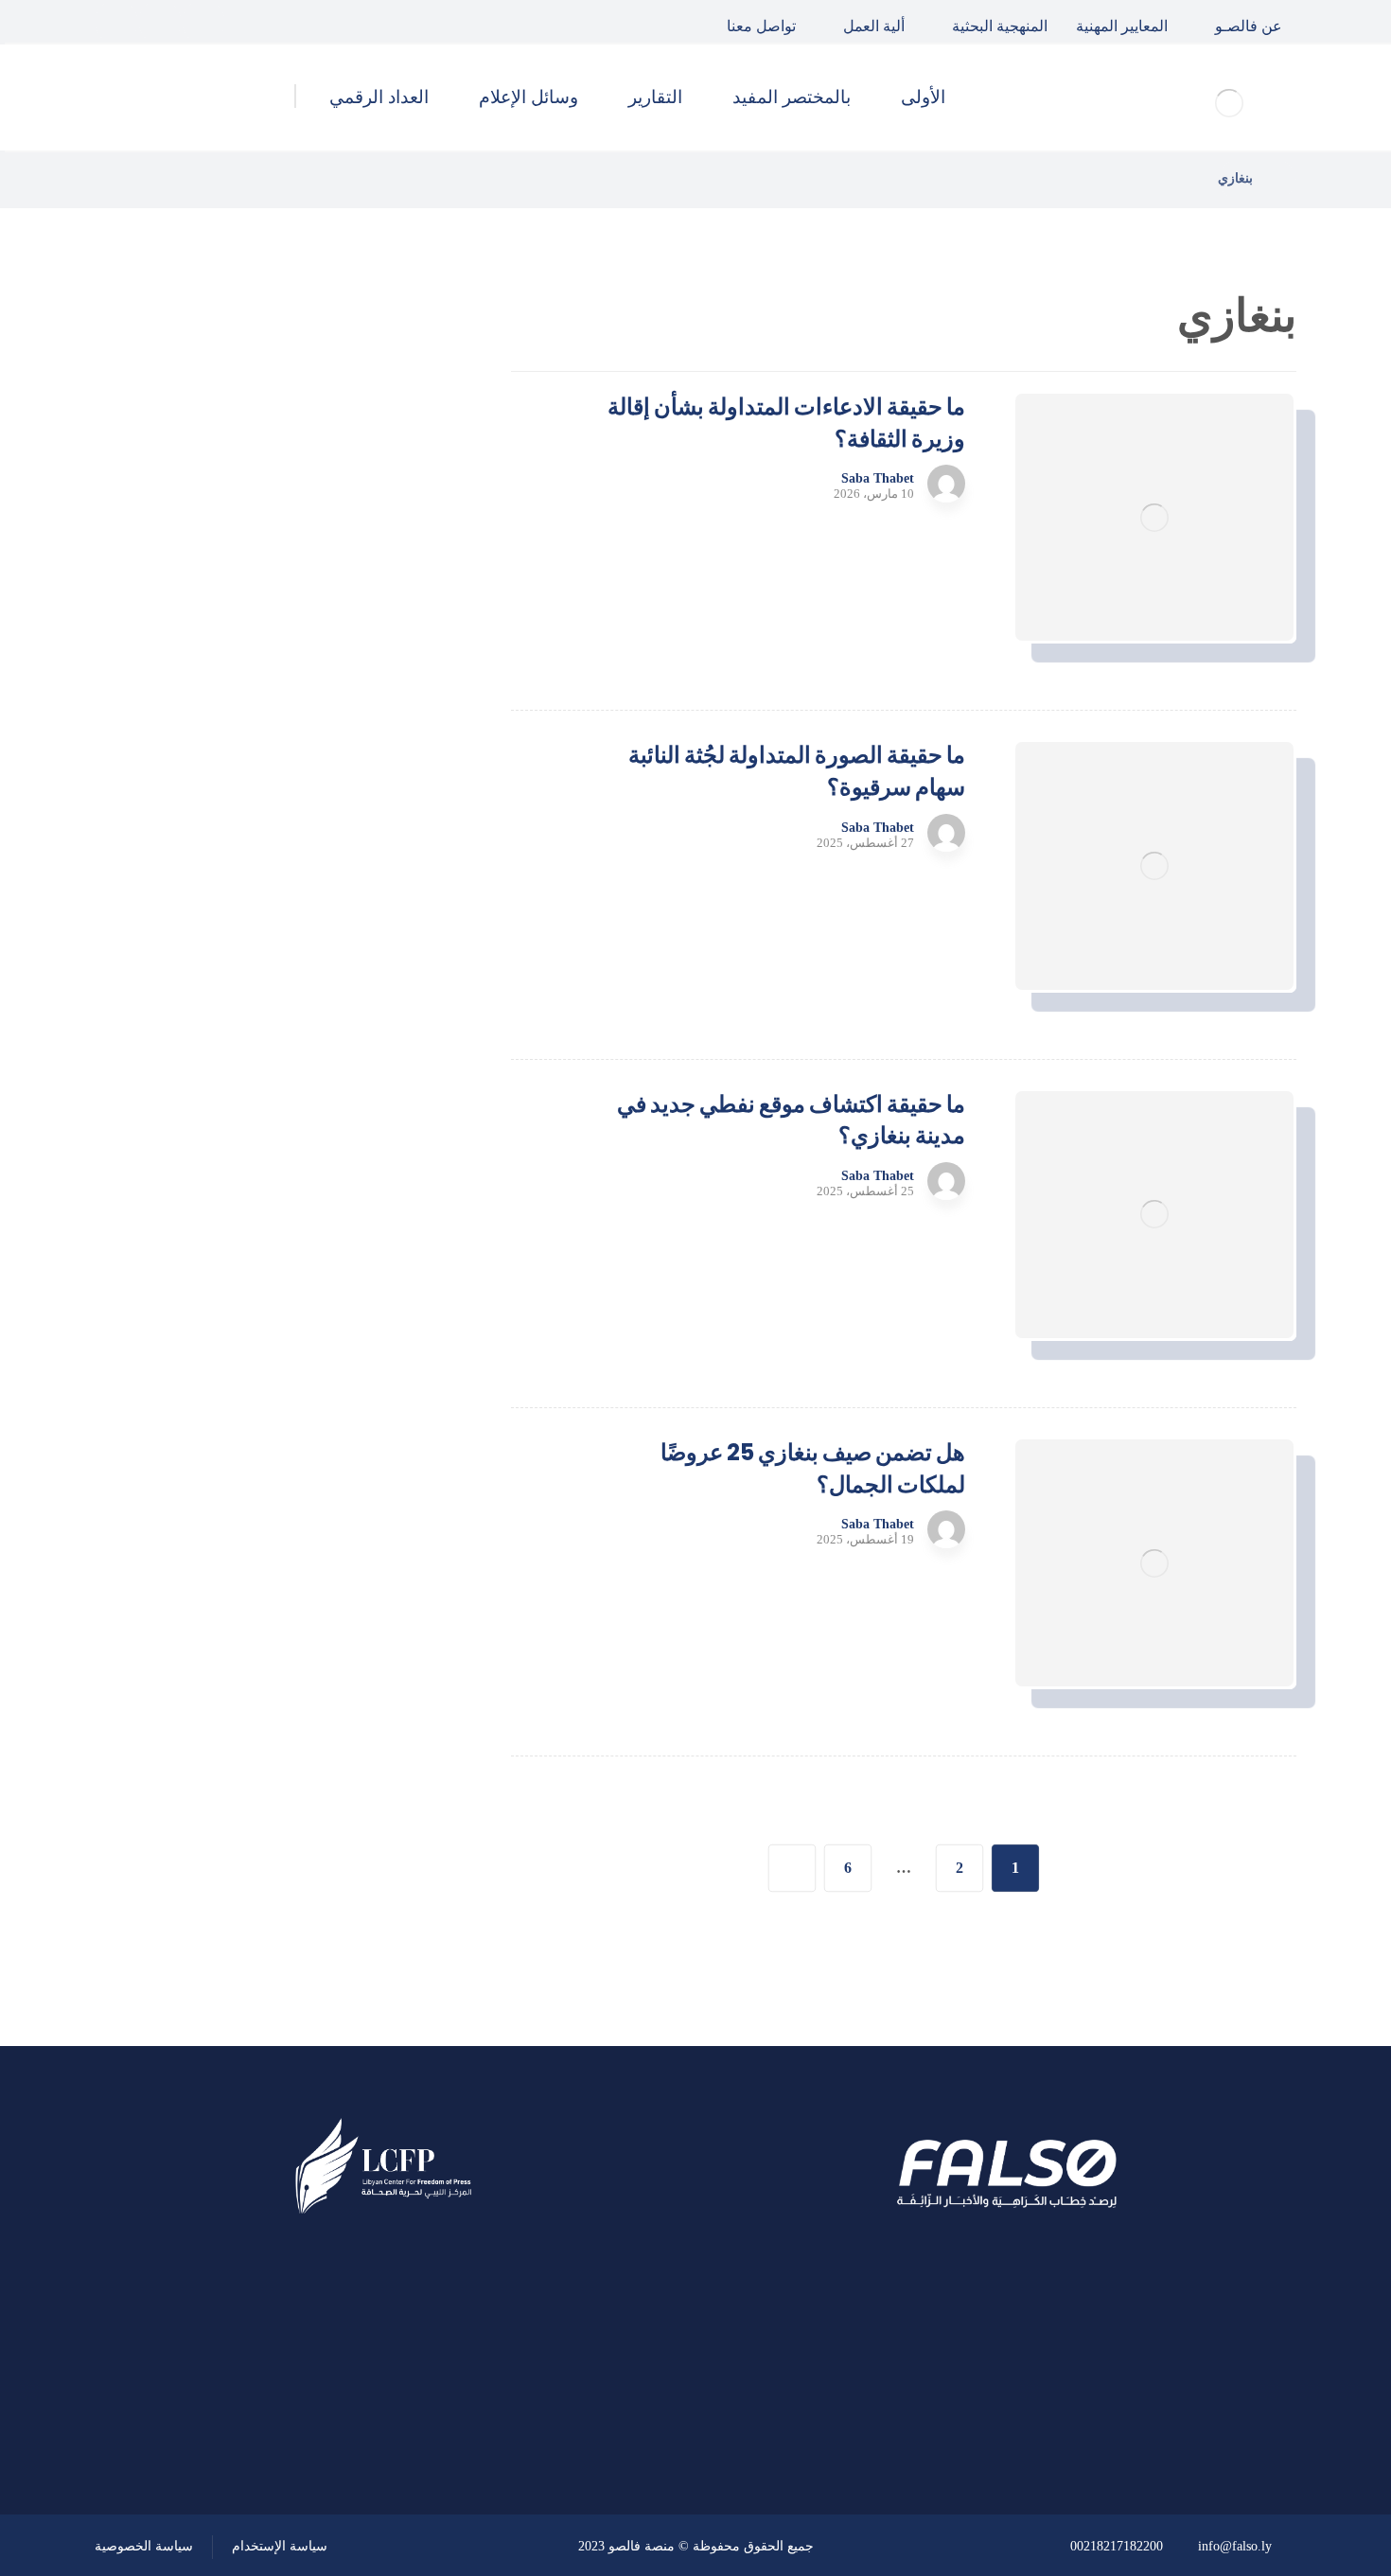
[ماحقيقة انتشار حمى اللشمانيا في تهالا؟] (397, 515)
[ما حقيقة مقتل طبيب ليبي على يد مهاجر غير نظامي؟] (397, 706)
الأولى (373, 1050)
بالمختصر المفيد (339, 1101)
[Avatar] (946, 484)
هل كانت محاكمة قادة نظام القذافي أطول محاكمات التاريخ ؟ (235, 609)
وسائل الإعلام (346, 1202)
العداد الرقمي (346, 1253)
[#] (437, 2412)
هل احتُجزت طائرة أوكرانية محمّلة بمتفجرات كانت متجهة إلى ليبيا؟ (239, 801)
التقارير (369, 1152)
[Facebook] (203, 22)
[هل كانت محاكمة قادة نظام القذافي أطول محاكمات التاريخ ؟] (397, 610)
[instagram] (116, 22)
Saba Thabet (878, 479)
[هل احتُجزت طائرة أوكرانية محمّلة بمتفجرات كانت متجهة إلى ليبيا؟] (397, 802)
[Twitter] (160, 22)
